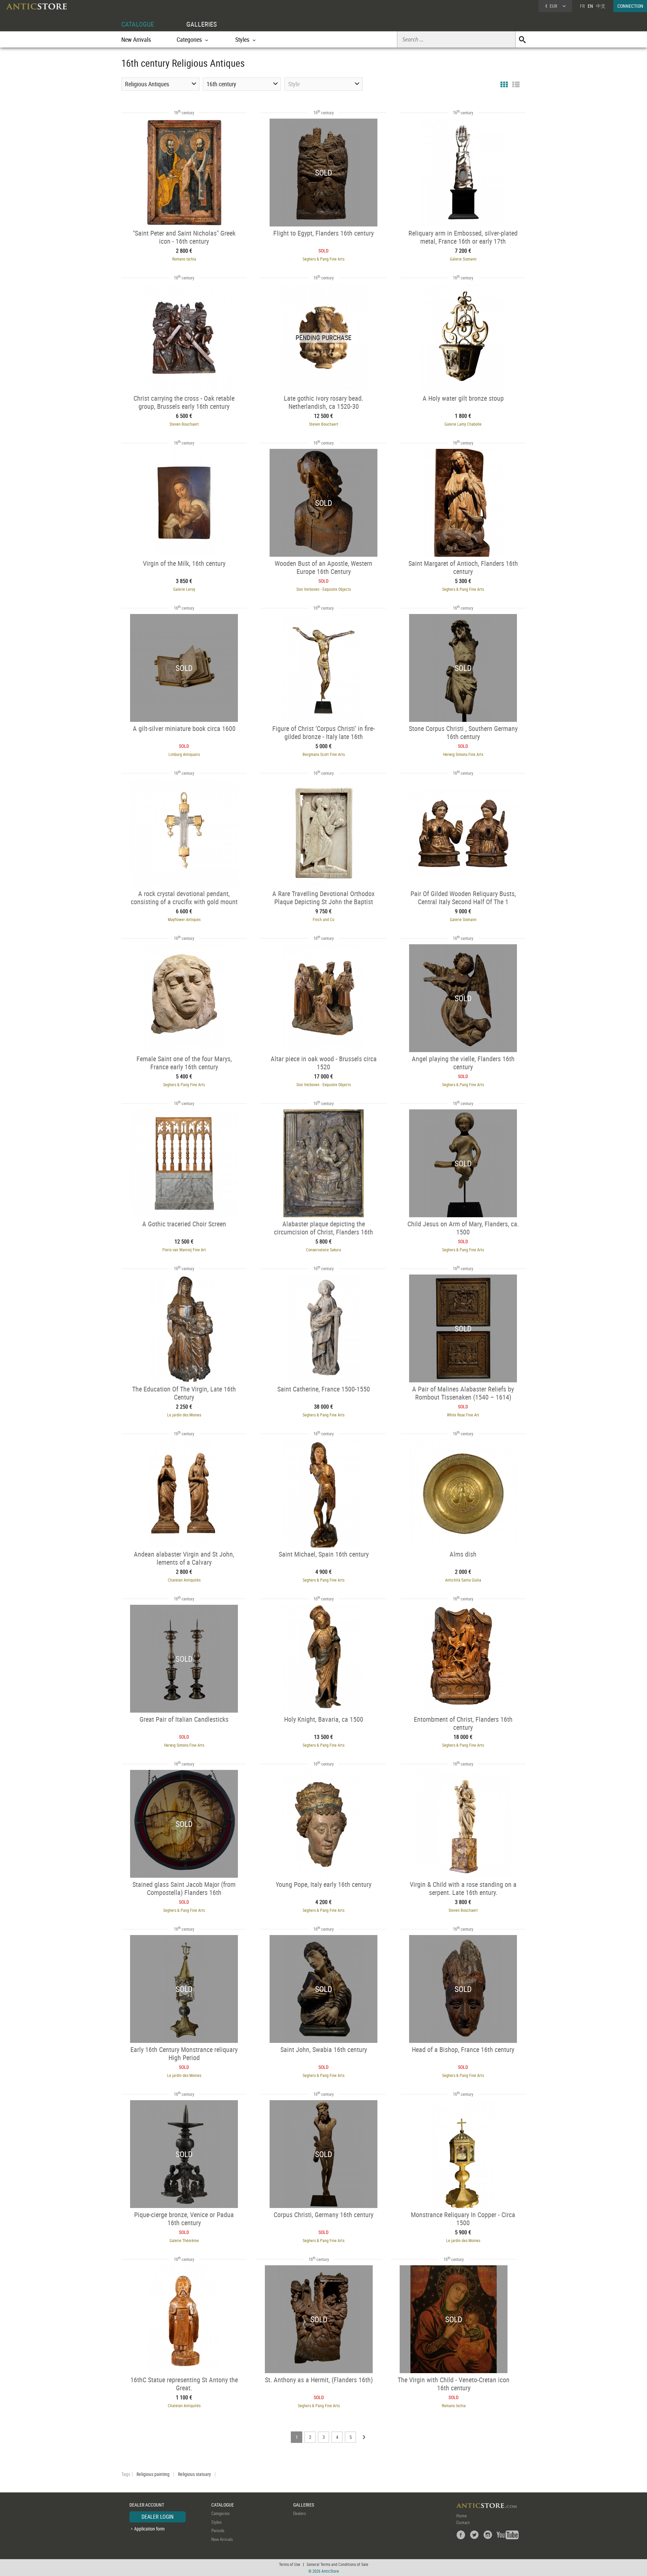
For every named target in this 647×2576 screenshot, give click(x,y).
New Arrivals (136, 39)
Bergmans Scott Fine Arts (324, 754)
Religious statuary (194, 2474)
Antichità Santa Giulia (463, 1580)
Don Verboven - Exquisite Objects (324, 589)
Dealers (300, 2513)
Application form (149, 2529)
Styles (217, 2522)
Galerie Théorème (184, 2240)
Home (461, 2516)
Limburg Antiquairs (184, 754)
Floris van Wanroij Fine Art (184, 1250)
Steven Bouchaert (184, 424)
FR (582, 6)
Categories (221, 2513)
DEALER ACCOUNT (147, 2505)
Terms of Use (290, 2564)
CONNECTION (630, 6)
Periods (218, 2531)
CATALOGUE (138, 24)
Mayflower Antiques (184, 919)
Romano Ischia (184, 259)
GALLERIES (202, 24)
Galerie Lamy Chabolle (463, 424)
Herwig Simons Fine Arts (463, 754)
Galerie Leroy (184, 589)
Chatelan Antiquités (184, 1580)
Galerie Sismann (463, 259)
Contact (463, 2522)
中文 (601, 6)
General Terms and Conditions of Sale (337, 2564)
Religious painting (153, 2474)
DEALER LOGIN (158, 2517)
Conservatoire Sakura (323, 1250)
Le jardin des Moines (184, 1415)
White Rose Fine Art (463, 1415)
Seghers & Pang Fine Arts (323, 259)
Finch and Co (323, 919)
